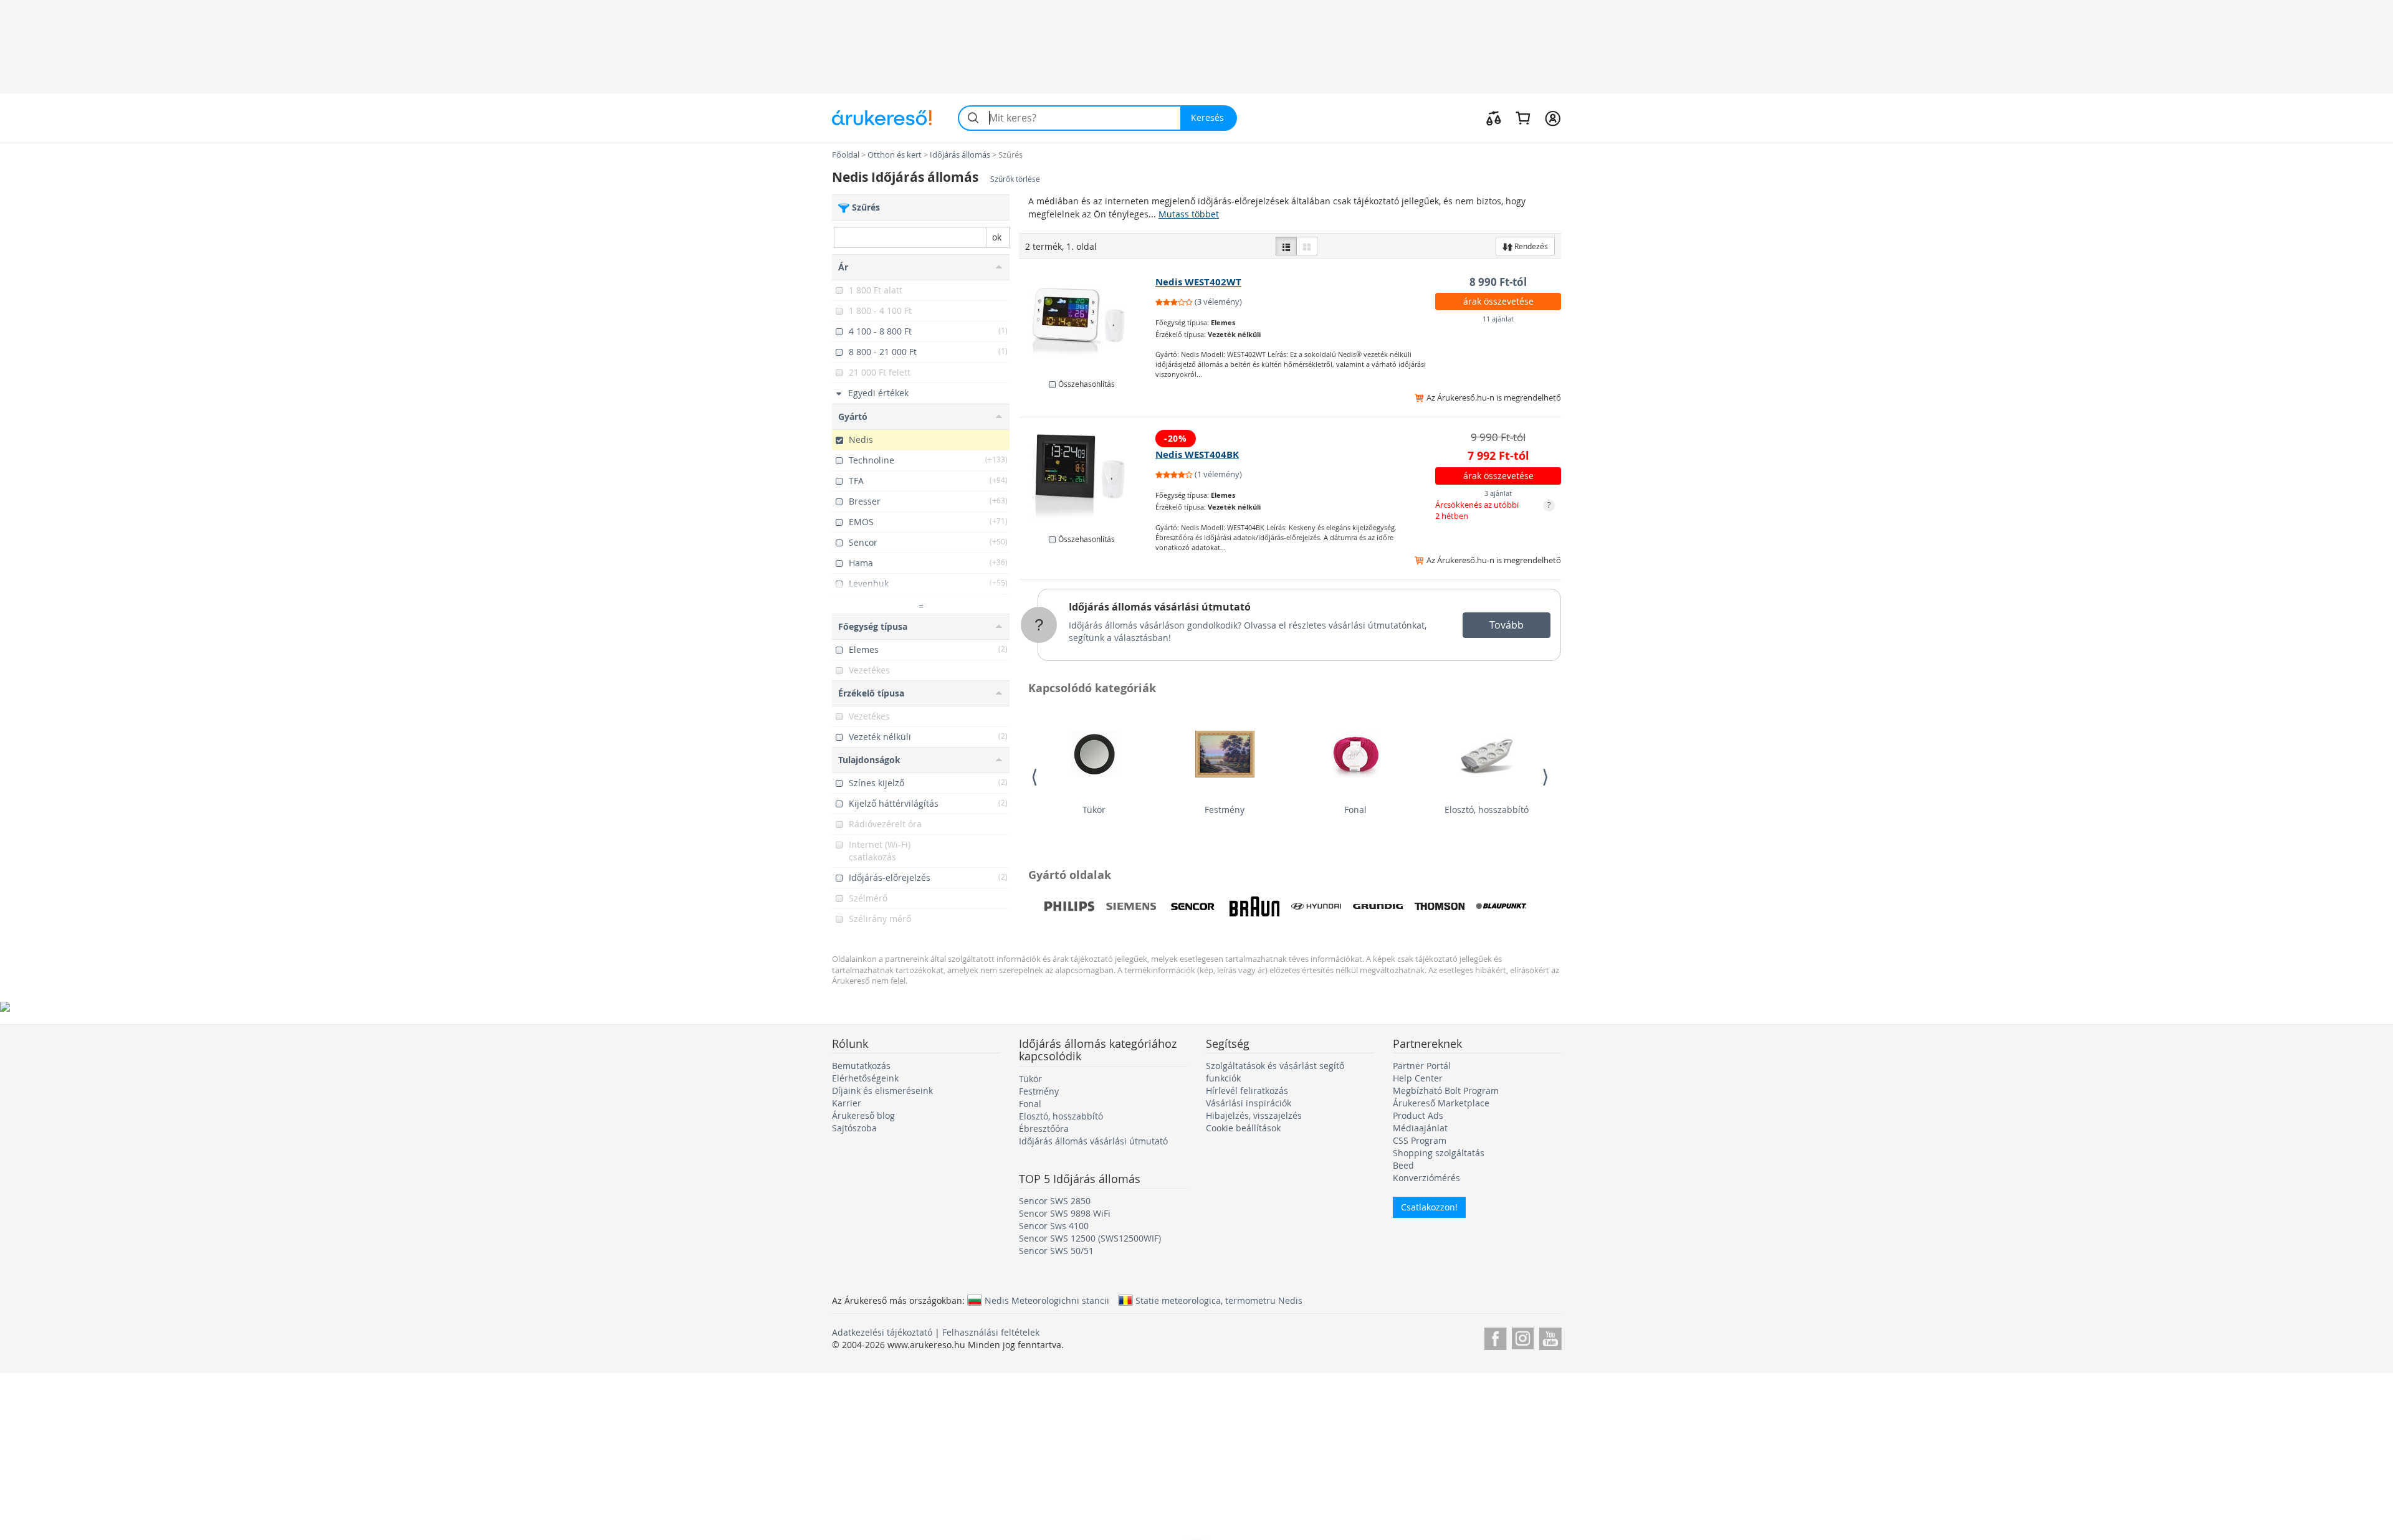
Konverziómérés (1426, 1178)
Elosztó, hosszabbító (1487, 810)
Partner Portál (1422, 1066)
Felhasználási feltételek (991, 1332)
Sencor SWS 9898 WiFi (1065, 1213)
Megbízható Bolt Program (1446, 1091)
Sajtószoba (854, 1128)
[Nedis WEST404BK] (1088, 477)
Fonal (1355, 810)
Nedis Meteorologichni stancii (1047, 1300)
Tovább (1507, 625)
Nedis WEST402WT (1198, 282)
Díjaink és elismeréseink (882, 1091)
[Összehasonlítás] (1494, 118)
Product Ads (1418, 1115)
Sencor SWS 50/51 (1056, 1251)
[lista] (1286, 246)
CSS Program (1420, 1140)
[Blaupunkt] (1501, 906)
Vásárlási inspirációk (1249, 1103)
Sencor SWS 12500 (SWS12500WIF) (1090, 1238)
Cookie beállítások (1243, 1128)
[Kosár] (1523, 118)
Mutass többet (1189, 214)
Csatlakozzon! (1429, 1207)
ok (997, 237)
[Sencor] (1193, 906)
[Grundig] (1378, 906)
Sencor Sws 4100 (1054, 1226)
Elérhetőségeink (865, 1078)
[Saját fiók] (1553, 118)
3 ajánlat (1498, 493)
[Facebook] (1495, 1337)
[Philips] (1069, 906)
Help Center (1418, 1078)
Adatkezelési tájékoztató (882, 1332)
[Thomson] (1440, 906)
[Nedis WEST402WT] (1088, 321)
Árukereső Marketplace (1441, 1103)
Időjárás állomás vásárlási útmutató (1160, 607)
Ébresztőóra (1044, 1129)
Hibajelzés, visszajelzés (1254, 1115)
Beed (1403, 1165)
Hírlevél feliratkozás (1247, 1091)
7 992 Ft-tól (1498, 456)
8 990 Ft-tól (1498, 282)
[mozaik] (1307, 246)
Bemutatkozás (861, 1066)
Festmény (1225, 810)
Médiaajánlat (1420, 1128)
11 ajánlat (1498, 319)
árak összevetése (1498, 301)
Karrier (847, 1103)
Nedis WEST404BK (1197, 454)
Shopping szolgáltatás (1439, 1153)
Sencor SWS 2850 (1055, 1201)
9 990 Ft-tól (1498, 437)
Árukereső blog (863, 1115)
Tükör (1094, 810)
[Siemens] (1131, 906)
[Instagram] (1523, 1337)
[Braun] (1254, 906)
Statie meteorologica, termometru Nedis (1219, 1300)
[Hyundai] (1316, 906)
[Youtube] (1550, 1337)
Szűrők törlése (1015, 179)
